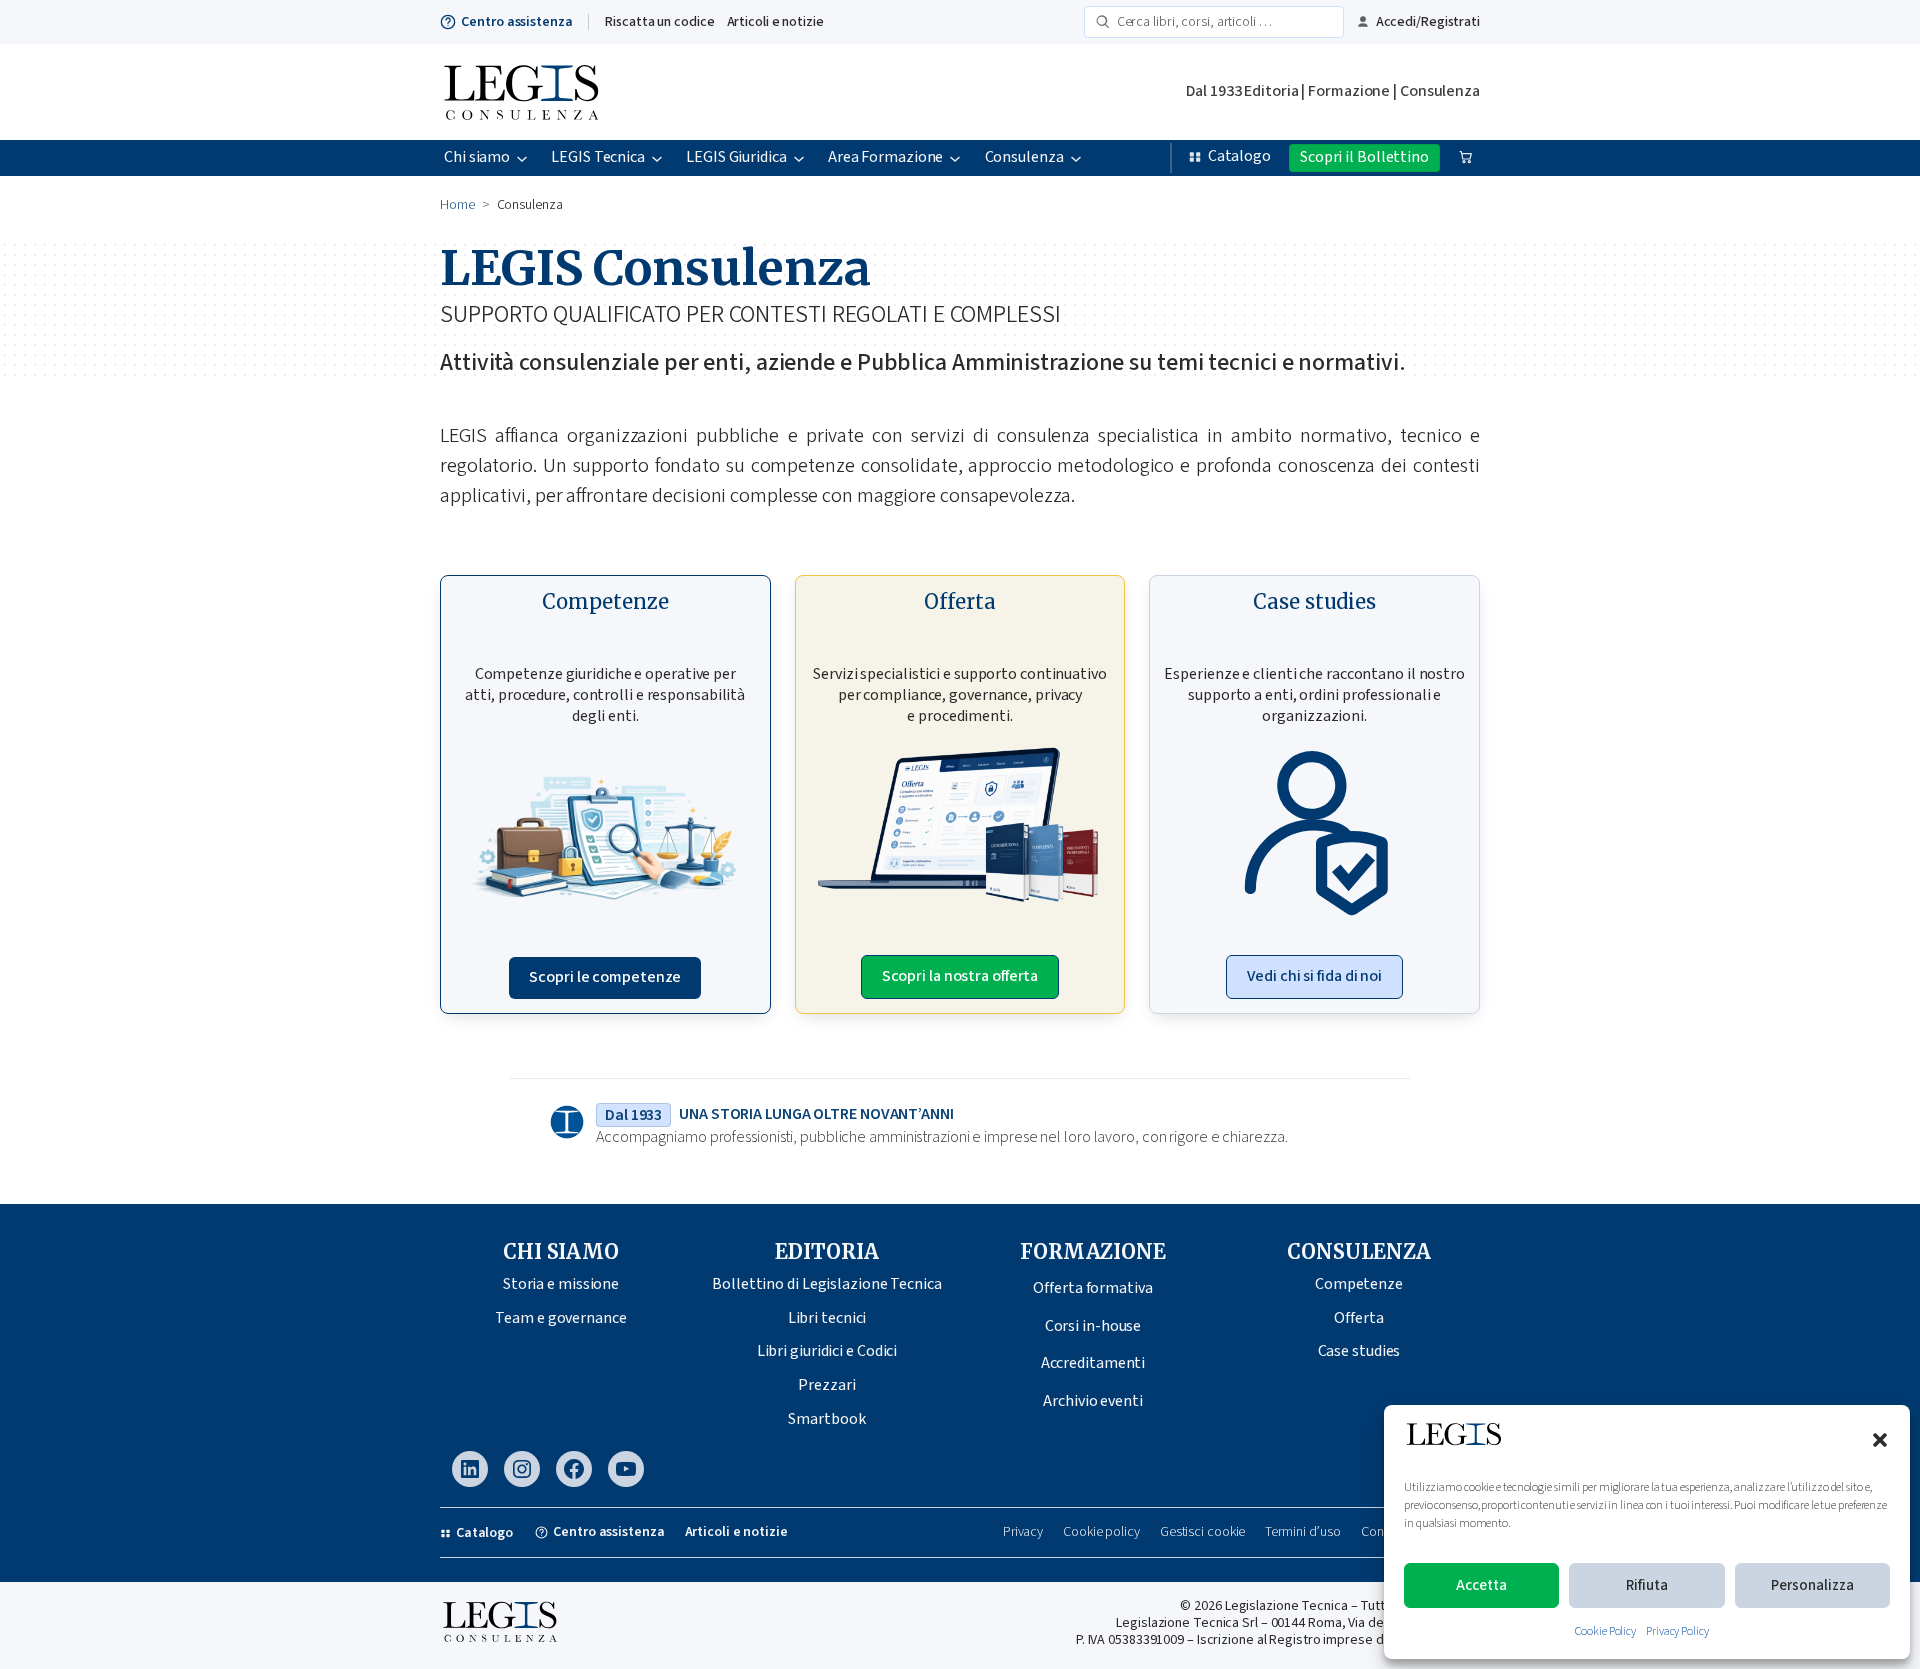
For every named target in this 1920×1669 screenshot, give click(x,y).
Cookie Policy (1605, 1631)
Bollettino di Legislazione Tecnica (827, 1284)
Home (457, 205)
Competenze (1359, 1284)
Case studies (1359, 1351)
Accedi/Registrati (1428, 22)
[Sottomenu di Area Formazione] (955, 158)
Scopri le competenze (605, 977)
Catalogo (1239, 156)
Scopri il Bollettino (1364, 157)
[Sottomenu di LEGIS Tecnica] (657, 158)
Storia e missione (561, 1284)
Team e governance (560, 1318)
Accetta (1481, 1585)
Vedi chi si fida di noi (1314, 976)
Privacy (1023, 1532)
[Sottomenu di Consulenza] (1076, 158)
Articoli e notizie (775, 22)
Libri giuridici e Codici (827, 1351)
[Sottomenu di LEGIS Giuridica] (799, 158)
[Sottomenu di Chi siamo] (522, 158)
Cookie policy (1101, 1532)
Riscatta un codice (659, 22)
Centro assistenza (516, 22)
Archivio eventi (1093, 1401)
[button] (1880, 1440)
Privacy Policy (1677, 1631)
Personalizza (1812, 1585)
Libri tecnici (827, 1318)
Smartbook (826, 1419)
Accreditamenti (1093, 1363)
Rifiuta (1647, 1585)
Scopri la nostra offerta (960, 976)
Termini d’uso (1303, 1532)
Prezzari (826, 1385)
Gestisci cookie (1203, 1532)
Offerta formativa (1092, 1288)
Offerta (1358, 1318)
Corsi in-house (1093, 1326)
